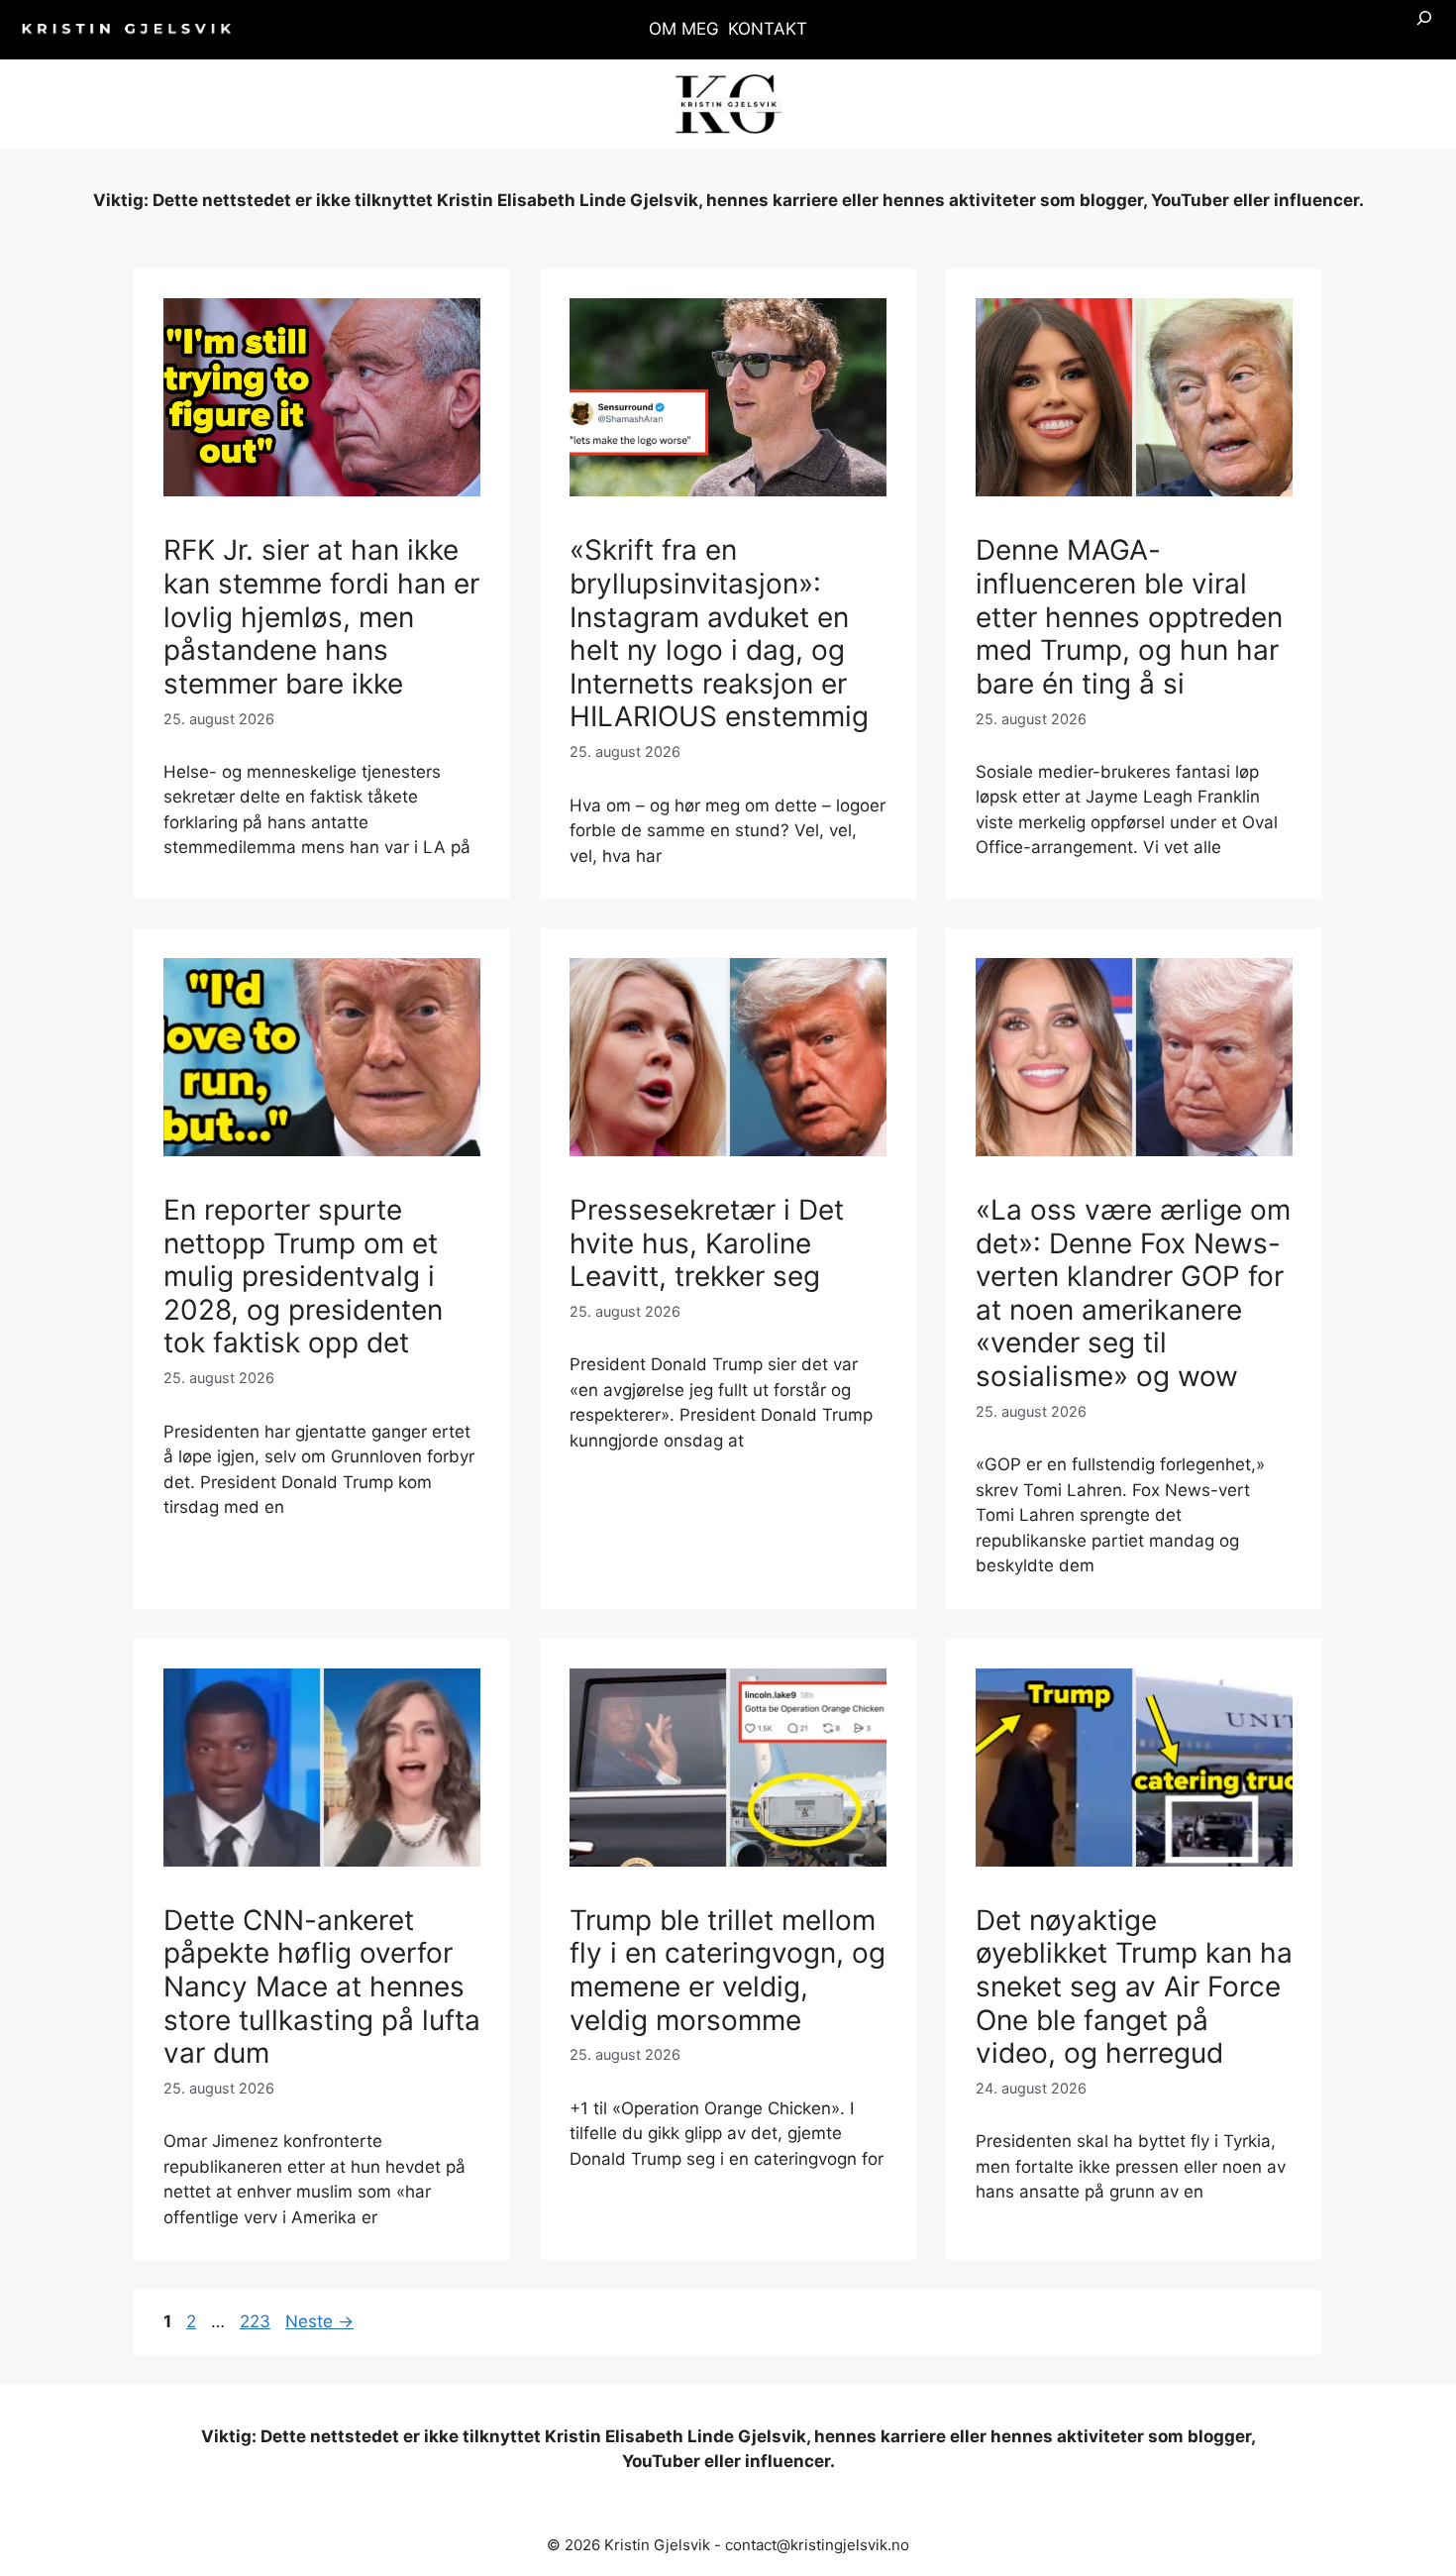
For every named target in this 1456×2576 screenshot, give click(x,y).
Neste (319, 2321)
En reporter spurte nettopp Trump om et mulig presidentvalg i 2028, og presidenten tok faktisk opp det (303, 1276)
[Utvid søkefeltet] (1424, 30)
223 (257, 2321)
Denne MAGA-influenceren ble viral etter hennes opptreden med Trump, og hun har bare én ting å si (1129, 616)
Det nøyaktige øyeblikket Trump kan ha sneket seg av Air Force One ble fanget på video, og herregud (1134, 1986)
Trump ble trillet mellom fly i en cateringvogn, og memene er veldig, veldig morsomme (728, 1970)
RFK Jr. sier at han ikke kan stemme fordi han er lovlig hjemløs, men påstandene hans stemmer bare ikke (321, 616)
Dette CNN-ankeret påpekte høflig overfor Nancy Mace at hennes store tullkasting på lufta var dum (322, 1986)
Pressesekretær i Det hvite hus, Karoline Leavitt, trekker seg (707, 1243)
